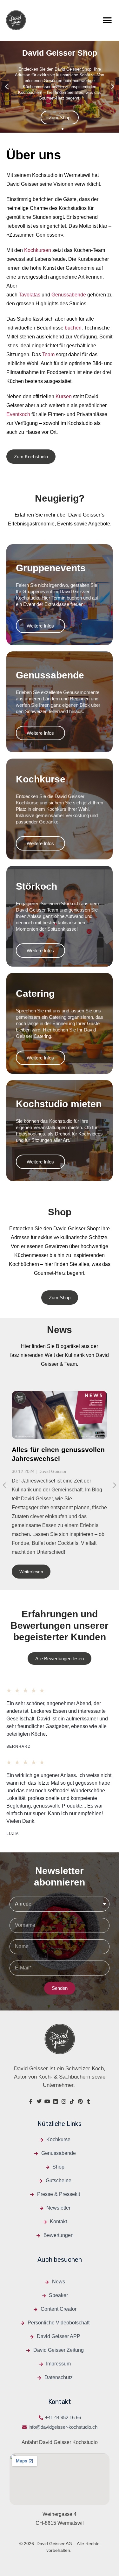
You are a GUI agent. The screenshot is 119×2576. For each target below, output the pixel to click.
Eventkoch (18, 414)
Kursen (64, 396)
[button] (107, 20)
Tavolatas (30, 295)
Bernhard (19, 1746)
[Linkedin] (56, 2101)
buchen (73, 328)
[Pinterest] (80, 2101)
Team (48, 354)
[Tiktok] (72, 2101)
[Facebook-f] (31, 2101)
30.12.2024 (23, 1471)
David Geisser (53, 1471)
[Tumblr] (89, 2101)
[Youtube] (47, 2101)
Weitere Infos (40, 626)
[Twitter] (39, 2101)
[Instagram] (64, 2101)
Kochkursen (38, 250)
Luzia (13, 1834)
